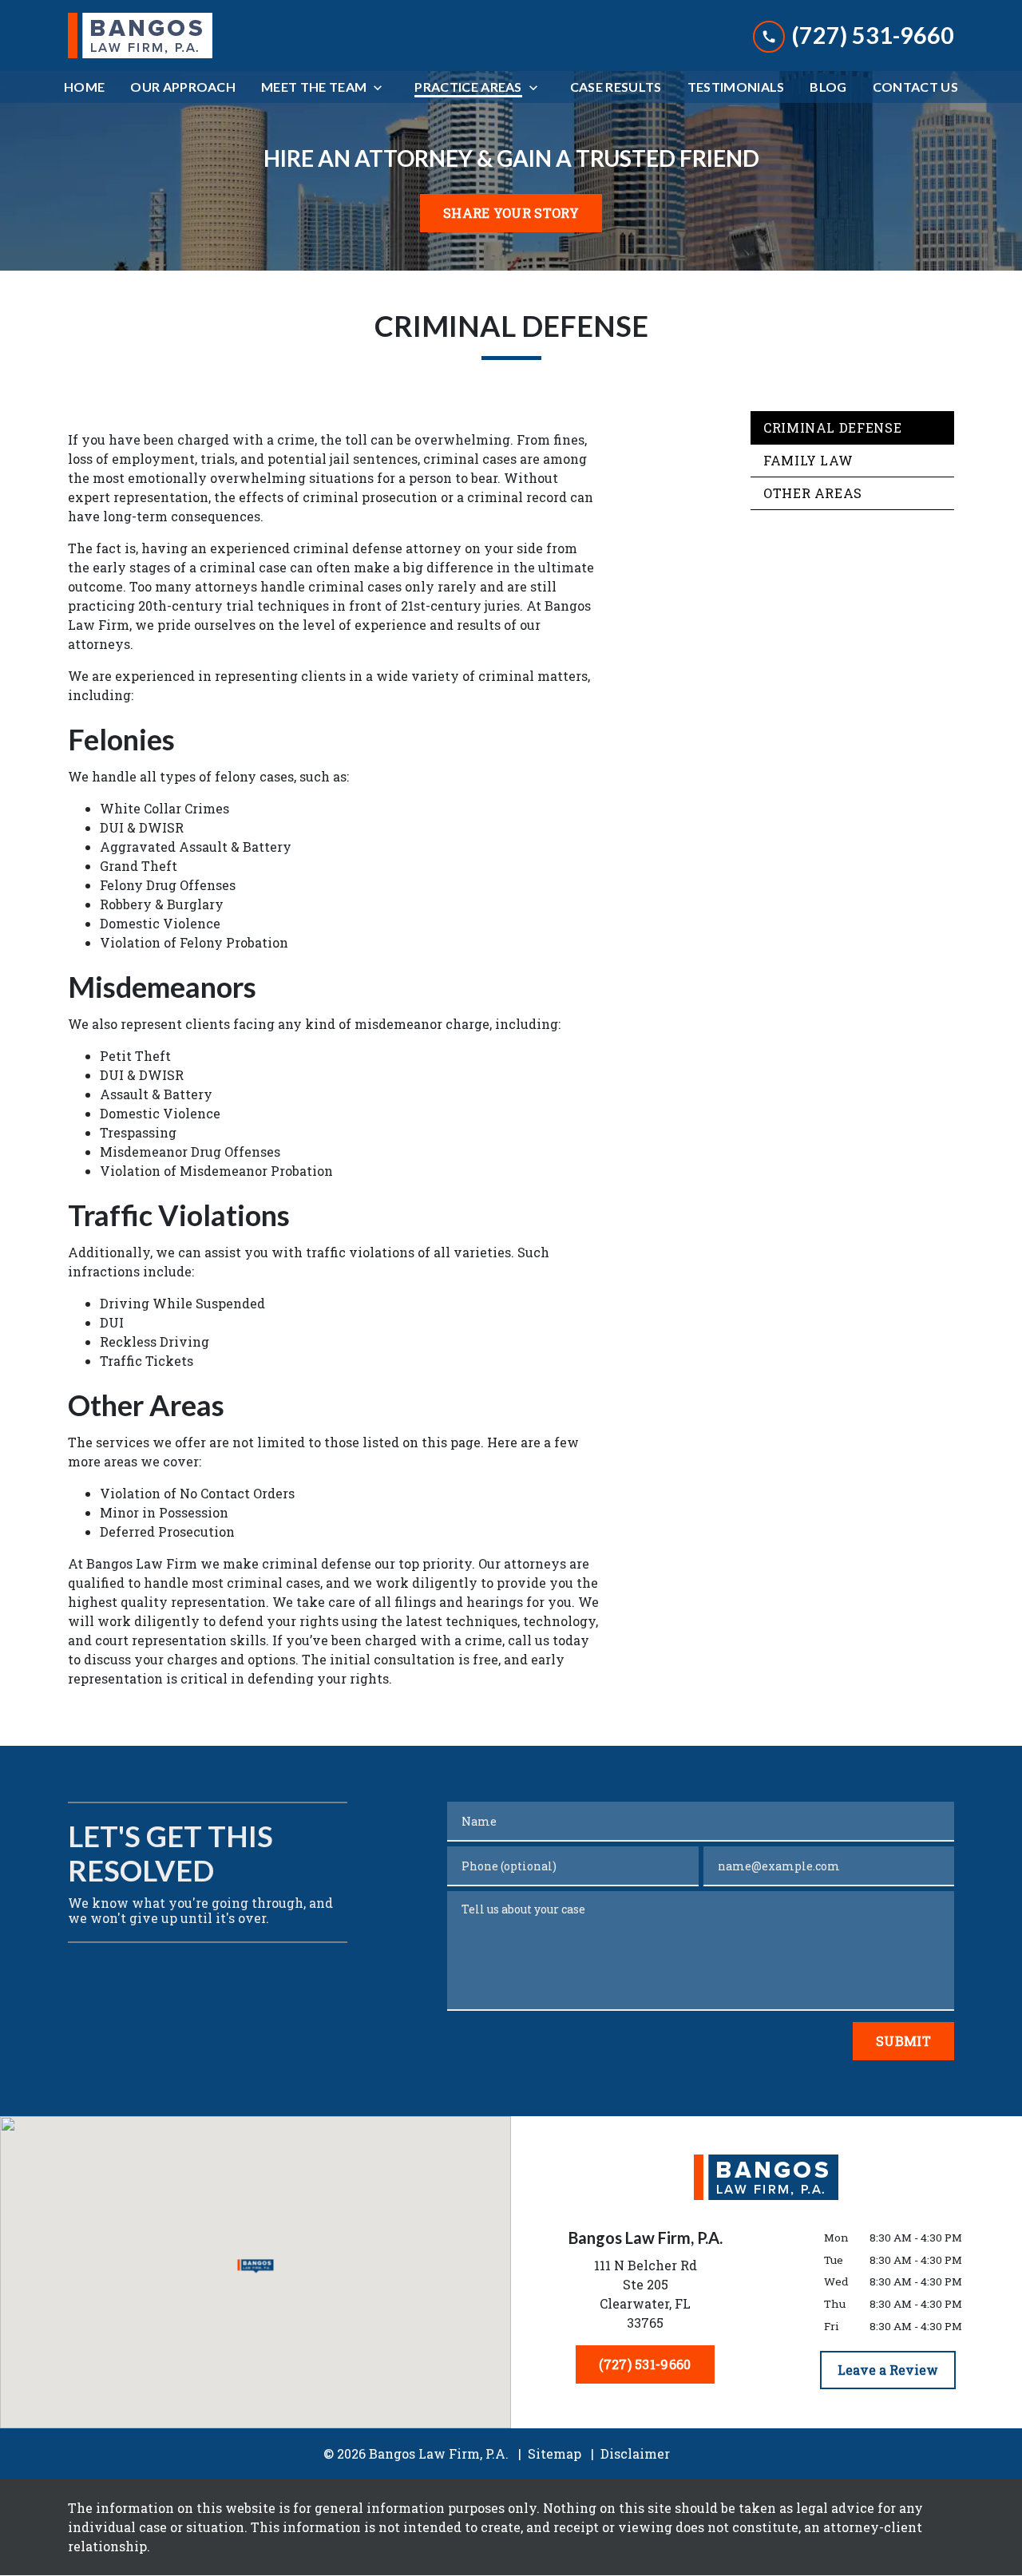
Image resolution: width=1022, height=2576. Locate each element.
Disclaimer (635, 2453)
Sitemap (555, 2453)
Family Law (808, 460)
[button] (256, 2265)
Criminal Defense (832, 427)
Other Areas (813, 493)
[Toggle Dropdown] (382, 87)
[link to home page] (141, 36)
